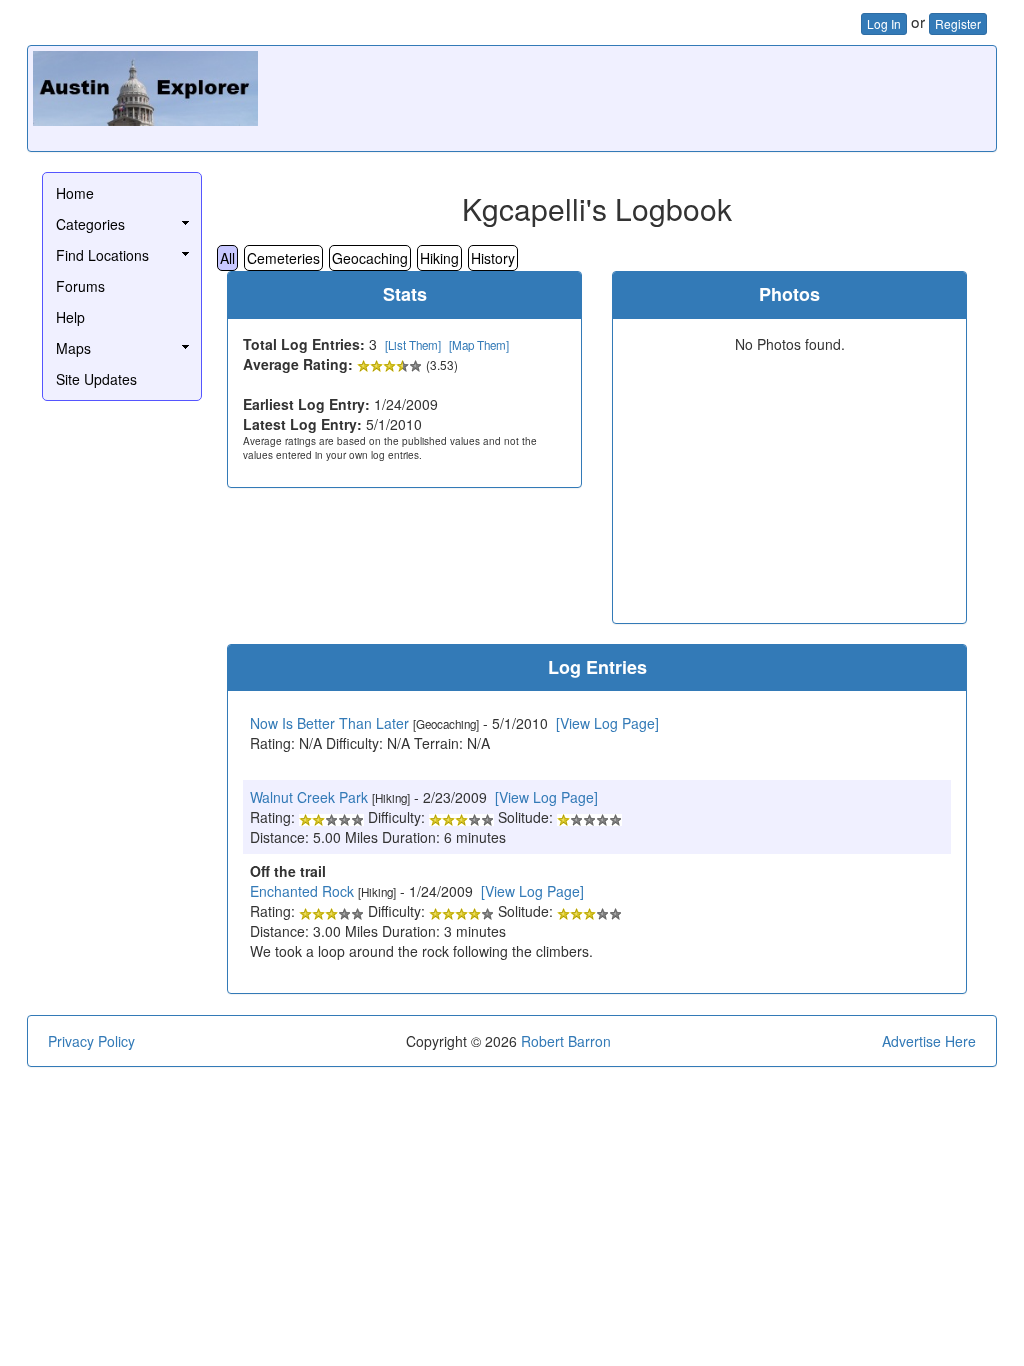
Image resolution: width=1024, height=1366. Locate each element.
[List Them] (413, 345)
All (227, 258)
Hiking (439, 258)
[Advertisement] (627, 96)
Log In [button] (884, 23)
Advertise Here (929, 1041)
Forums (80, 286)
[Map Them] (479, 345)
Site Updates (96, 379)
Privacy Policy (91, 1041)
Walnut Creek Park (309, 797)
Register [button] (958, 23)
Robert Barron (566, 1041)
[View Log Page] (607, 723)
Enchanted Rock (302, 891)
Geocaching (370, 258)
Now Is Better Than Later (329, 723)
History (493, 258)
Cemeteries (283, 258)
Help (70, 317)
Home (75, 193)
